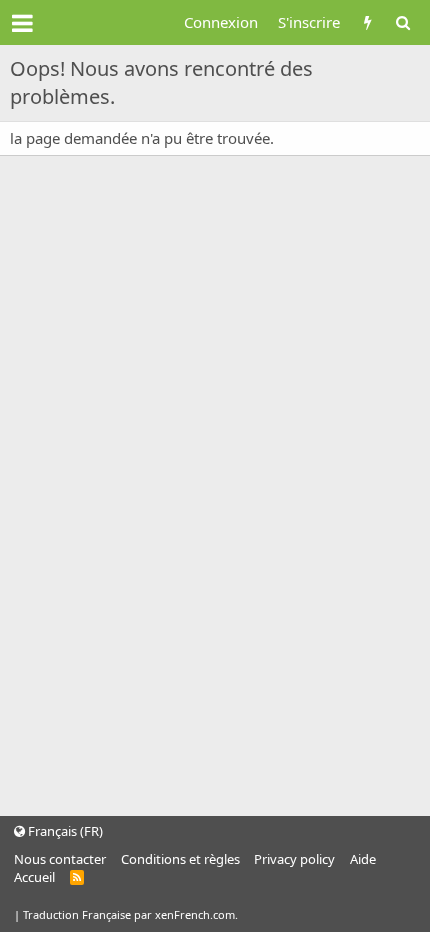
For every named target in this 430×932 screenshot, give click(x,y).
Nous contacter (60, 859)
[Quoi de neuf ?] (367, 22)
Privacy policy (294, 859)
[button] (22, 23)
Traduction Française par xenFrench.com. (130, 914)
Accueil (34, 877)
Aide (363, 859)
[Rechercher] (402, 22)
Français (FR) (64, 831)
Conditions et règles (180, 859)
